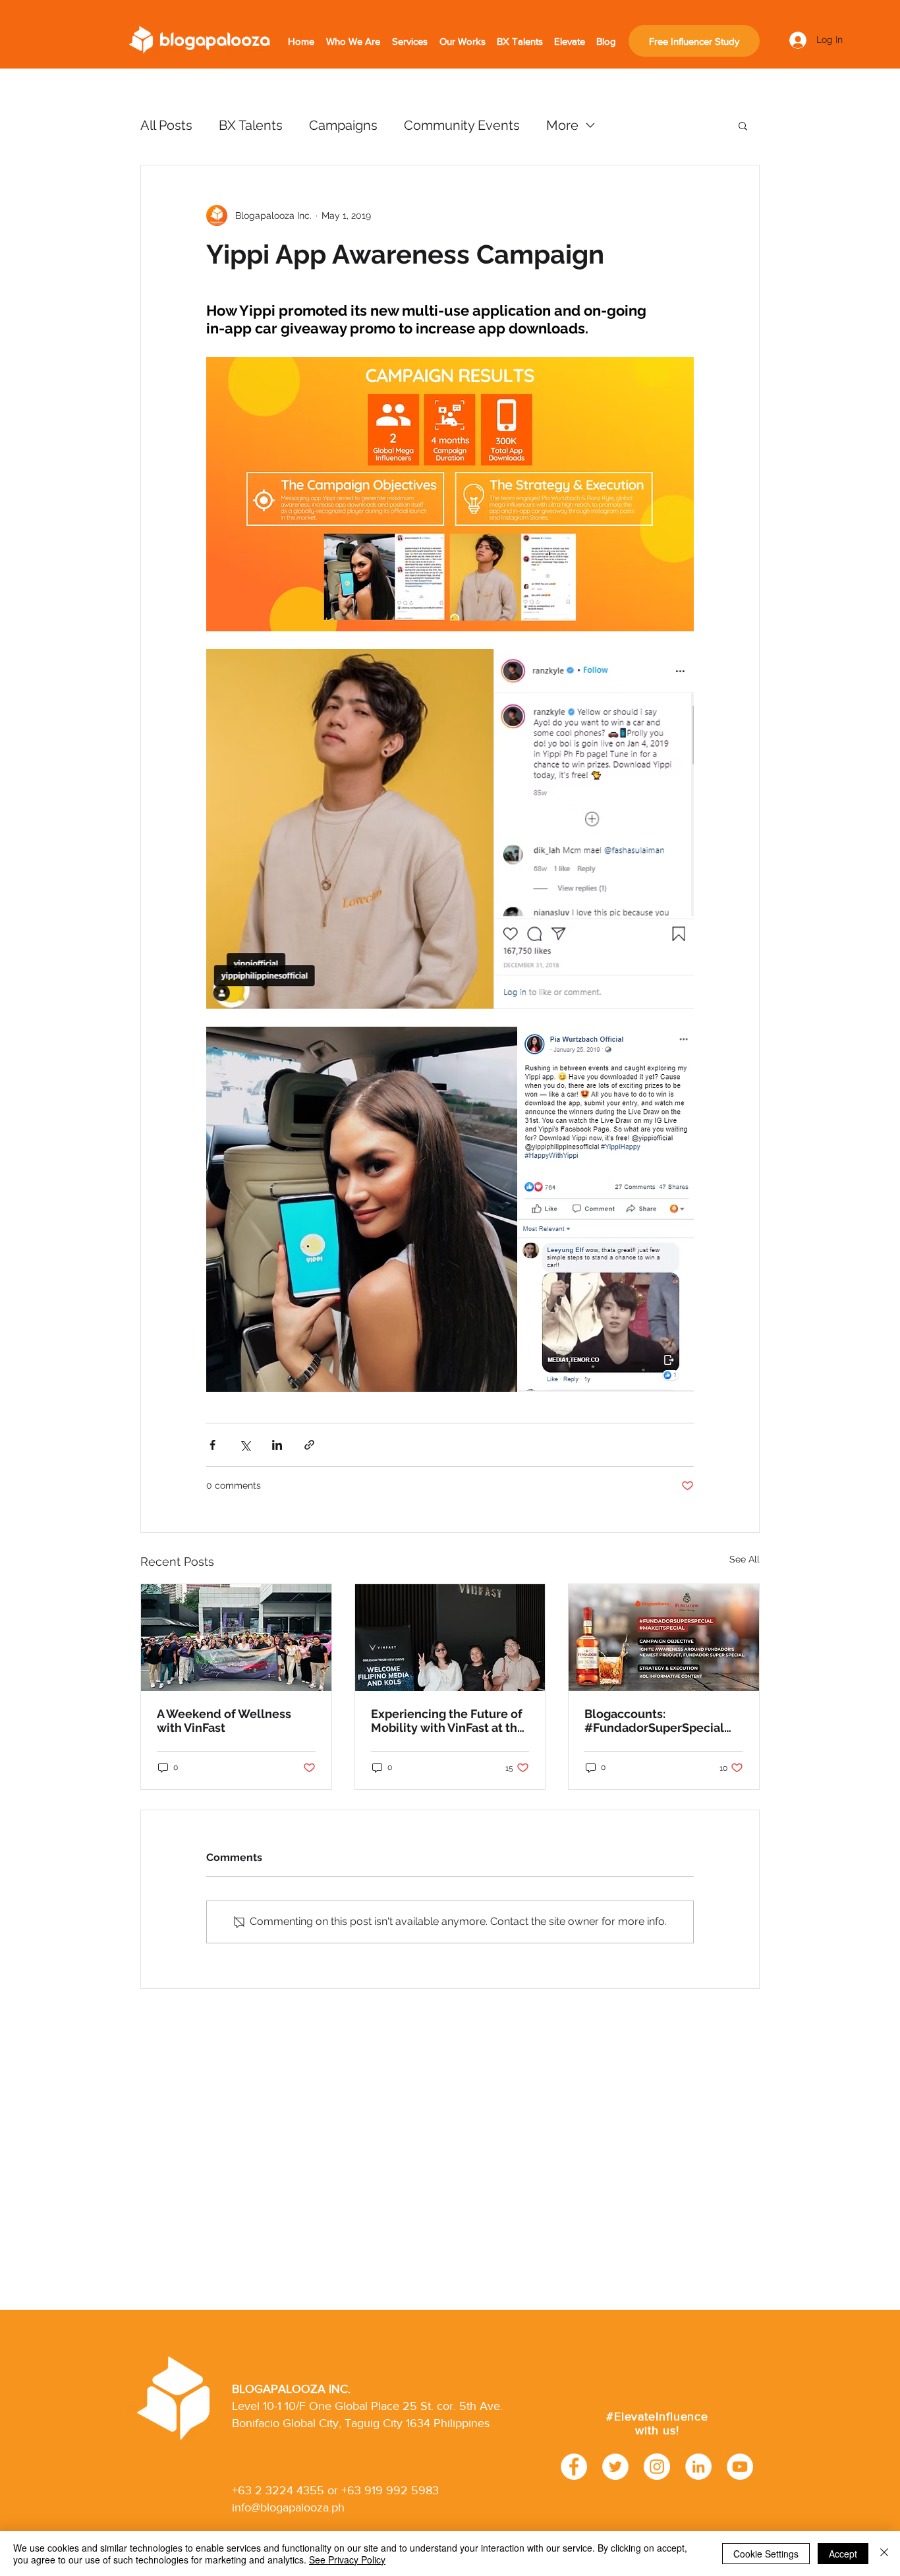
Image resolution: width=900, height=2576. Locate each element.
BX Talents (251, 125)
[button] (743, 125)
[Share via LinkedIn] (277, 1445)
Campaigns (343, 125)
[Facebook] (574, 2467)
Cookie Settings (766, 2554)
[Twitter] (615, 2467)
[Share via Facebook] (212, 1445)
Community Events (462, 125)
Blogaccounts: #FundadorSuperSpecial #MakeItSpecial (654, 1721)
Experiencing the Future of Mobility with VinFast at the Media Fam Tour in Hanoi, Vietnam (448, 1721)
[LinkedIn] (698, 2467)
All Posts (166, 125)
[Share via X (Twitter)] (245, 1445)
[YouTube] (740, 2467)
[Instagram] (657, 2467)
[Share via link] (309, 1445)
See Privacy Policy (347, 2560)
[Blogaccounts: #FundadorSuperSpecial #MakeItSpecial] (664, 1638)
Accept (843, 2554)
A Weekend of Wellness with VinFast (224, 1721)
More (562, 125)
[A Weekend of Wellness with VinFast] (236, 1638)
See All (745, 1559)
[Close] (884, 2554)
